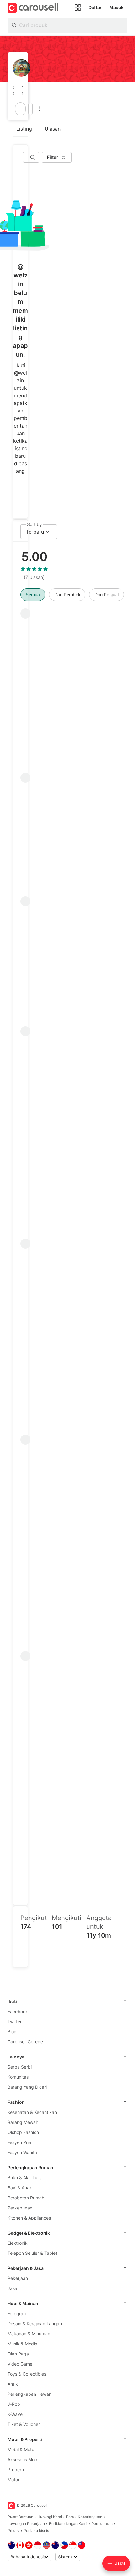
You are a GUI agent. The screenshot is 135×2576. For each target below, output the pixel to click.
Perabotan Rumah (26, 2198)
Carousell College (25, 2042)
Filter (53, 157)
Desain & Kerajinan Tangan (35, 2324)
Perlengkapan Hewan (30, 2394)
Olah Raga (18, 2354)
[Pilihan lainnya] (40, 109)
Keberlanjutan (90, 2517)
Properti (16, 2470)
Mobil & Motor (22, 2449)
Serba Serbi (20, 2067)
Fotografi (17, 2313)
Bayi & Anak (20, 2188)
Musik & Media (22, 2344)
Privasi (13, 2531)
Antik (13, 2384)
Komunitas (18, 2077)
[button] (15, 91)
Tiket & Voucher (24, 2424)
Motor (13, 2480)
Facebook (18, 2011)
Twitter (15, 2022)
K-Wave (15, 2414)
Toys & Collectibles (27, 2374)
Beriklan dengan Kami (68, 2524)
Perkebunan (20, 2208)
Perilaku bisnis (36, 2531)
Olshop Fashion (23, 2132)
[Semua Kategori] (78, 8)
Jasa (12, 2288)
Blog (12, 2032)
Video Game (20, 2364)
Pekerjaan (18, 2278)
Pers (70, 2517)
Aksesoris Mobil (23, 2459)
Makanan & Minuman (29, 2334)
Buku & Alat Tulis (24, 2178)
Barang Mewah (23, 2122)
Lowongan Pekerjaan (26, 2524)
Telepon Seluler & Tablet (32, 2253)
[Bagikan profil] (30, 109)
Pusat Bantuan (20, 2517)
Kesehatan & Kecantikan (32, 2112)
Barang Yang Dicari (27, 2087)
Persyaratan (102, 2524)
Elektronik (18, 2243)
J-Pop (14, 2404)
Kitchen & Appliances (29, 2218)
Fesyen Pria (19, 2142)
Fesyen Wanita (22, 2152)
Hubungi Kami (50, 2517)
